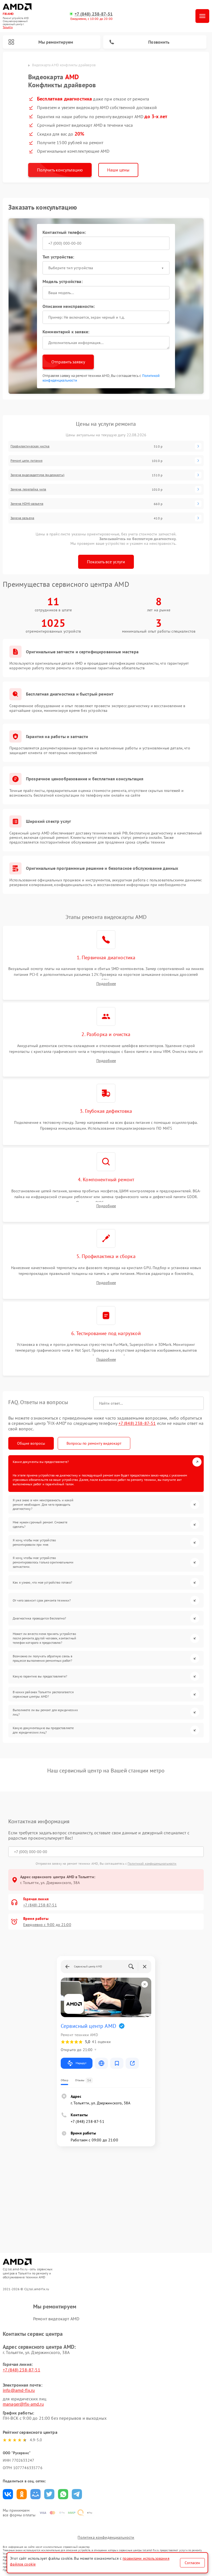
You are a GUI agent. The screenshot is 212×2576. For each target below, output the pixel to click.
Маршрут (81, 2063)
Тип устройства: (58, 257)
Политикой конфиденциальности (152, 1863)
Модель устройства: (63, 281)
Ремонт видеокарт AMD (56, 2319)
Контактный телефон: (64, 232)
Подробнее (106, 984)
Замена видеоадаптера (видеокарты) (37, 475)
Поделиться (8, 2494)
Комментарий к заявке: (66, 332)
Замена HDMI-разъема (27, 504)
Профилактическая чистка (30, 446)
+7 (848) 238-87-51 (94, 14)
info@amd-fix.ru (19, 2390)
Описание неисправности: (69, 306)
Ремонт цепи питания (26, 461)
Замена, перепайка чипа (28, 489)
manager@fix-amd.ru (23, 2404)
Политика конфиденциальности (106, 2537)
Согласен (192, 2563)
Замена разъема (22, 518)
